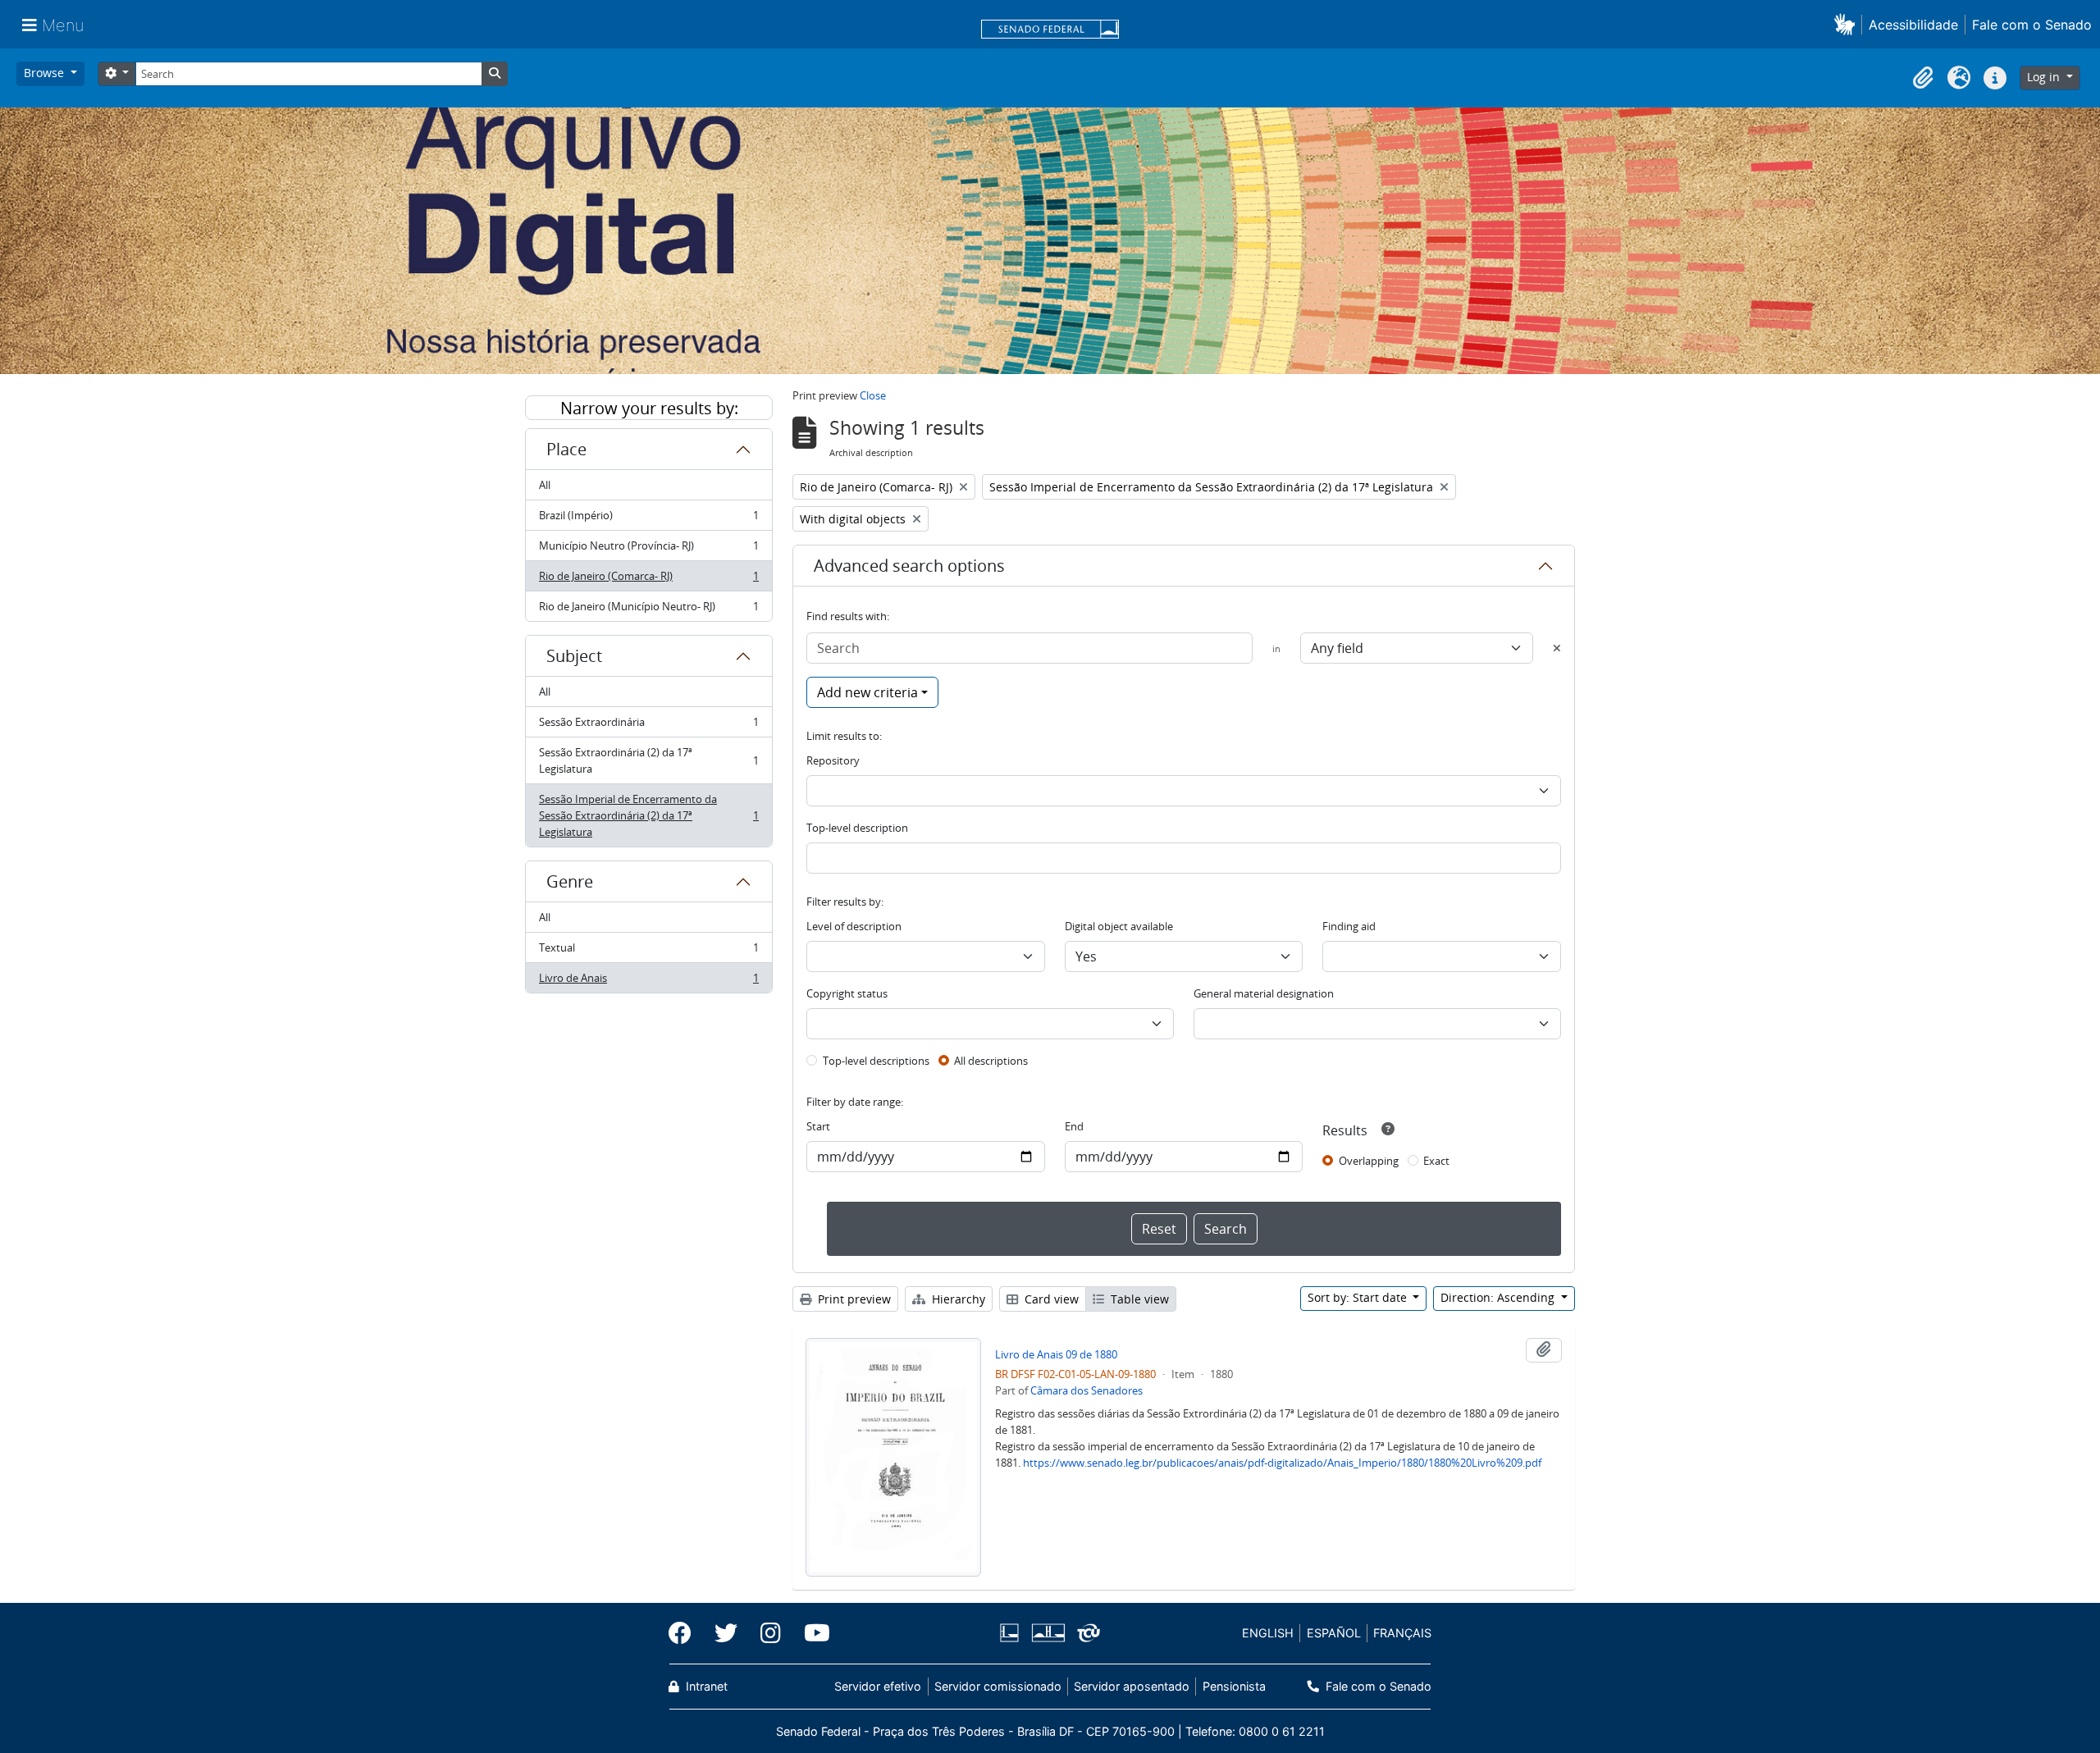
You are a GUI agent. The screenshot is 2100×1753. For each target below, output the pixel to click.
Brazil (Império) (648, 519)
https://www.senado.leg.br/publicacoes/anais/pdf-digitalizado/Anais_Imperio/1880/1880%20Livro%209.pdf (1282, 1463)
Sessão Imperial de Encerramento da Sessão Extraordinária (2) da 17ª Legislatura (648, 815)
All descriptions (991, 1061)
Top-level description (857, 828)
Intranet (705, 1686)
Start (818, 1126)
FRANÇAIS (1402, 1633)
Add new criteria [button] (867, 692)
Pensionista (1234, 1686)
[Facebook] (686, 1633)
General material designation (1264, 993)
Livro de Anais (648, 981)
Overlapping (1369, 1161)
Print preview (853, 1299)
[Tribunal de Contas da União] (1086, 1633)
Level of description (854, 926)
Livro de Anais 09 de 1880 (1056, 1354)
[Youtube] (811, 1633)
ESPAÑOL (1334, 1633)
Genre (570, 881)
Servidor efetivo (878, 1686)
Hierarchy (957, 1299)
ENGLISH (1268, 1633)
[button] (1848, 24)
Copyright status (847, 993)
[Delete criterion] (1557, 648)
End (1074, 1126)
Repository (833, 760)
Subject (574, 656)
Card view (1050, 1299)
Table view (1138, 1299)
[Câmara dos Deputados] (1012, 1633)
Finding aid (1349, 926)
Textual (648, 952)
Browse (46, 73)
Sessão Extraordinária (648, 726)
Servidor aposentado (1132, 1686)
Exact (1436, 1161)
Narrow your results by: (649, 408)
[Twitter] (726, 1633)
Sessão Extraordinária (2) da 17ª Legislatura (648, 760)
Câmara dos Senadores (1087, 1390)
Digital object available (1119, 926)
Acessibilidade (1913, 25)
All (545, 485)
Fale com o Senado (2032, 25)
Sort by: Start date (1359, 1297)
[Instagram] (771, 1633)
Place (566, 449)
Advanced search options (909, 566)
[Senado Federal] (1050, 30)
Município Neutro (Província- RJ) (648, 550)
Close (873, 395)
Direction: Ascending (1499, 1297)
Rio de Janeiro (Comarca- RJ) (648, 580)
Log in (2045, 77)
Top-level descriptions (876, 1061)
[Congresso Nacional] (1048, 1633)
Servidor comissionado (998, 1686)
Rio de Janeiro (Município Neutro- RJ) (648, 610)
